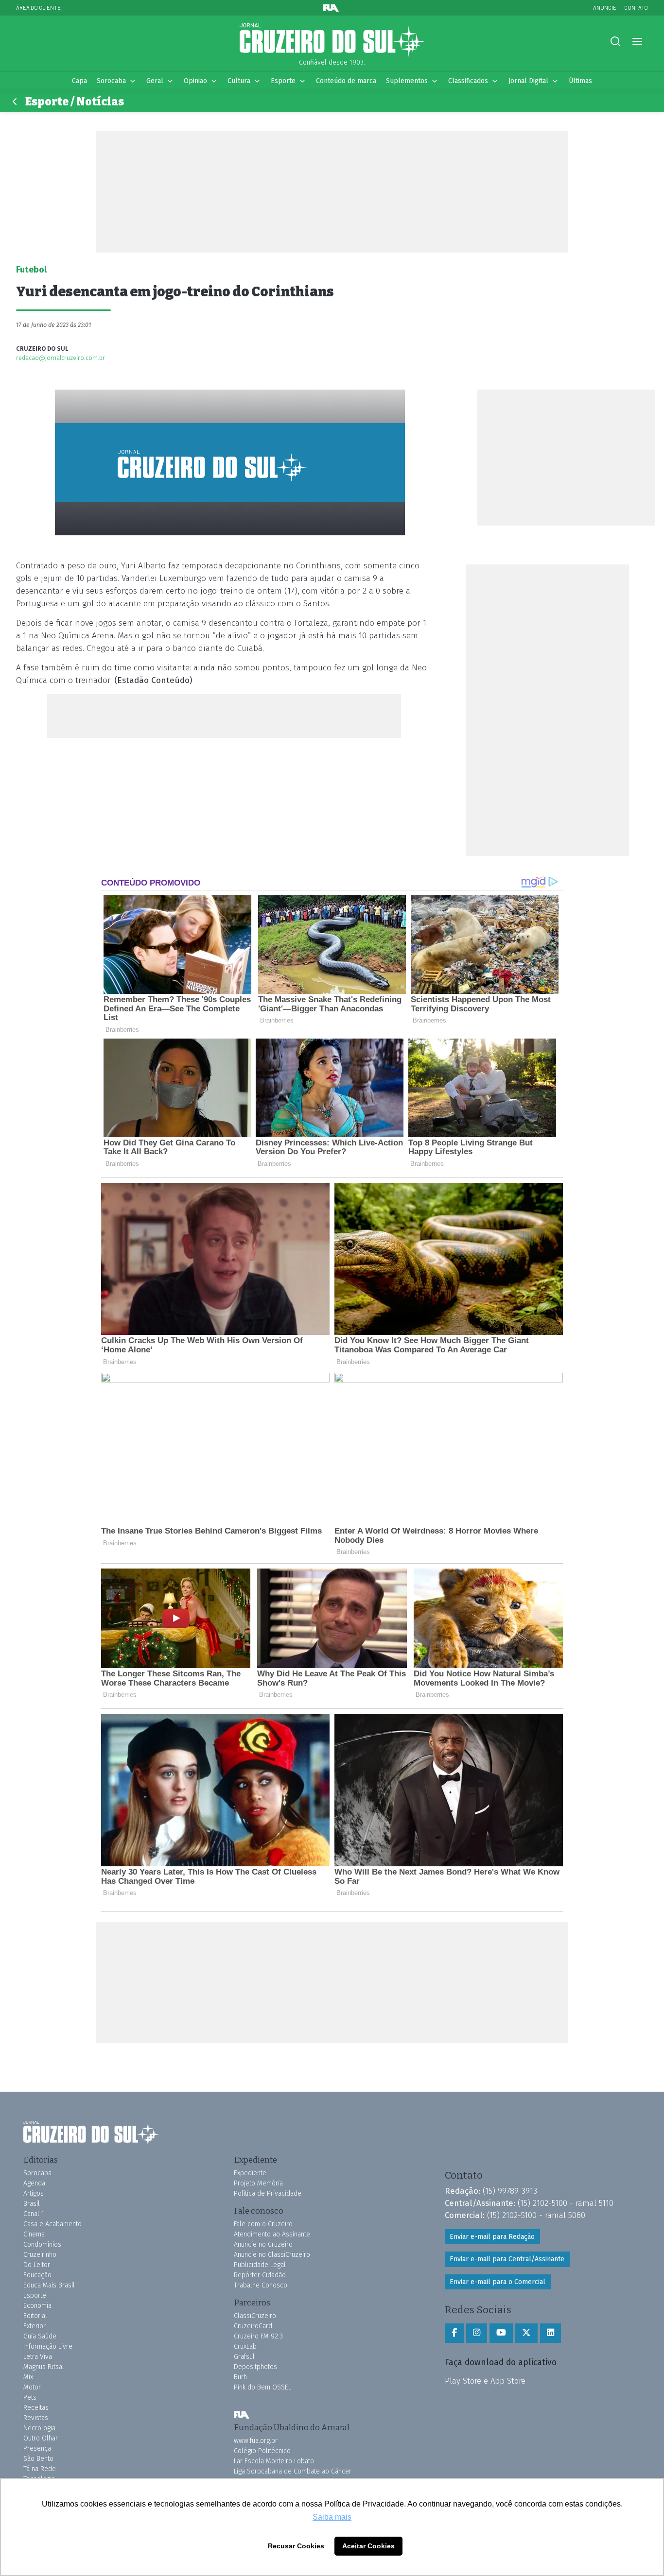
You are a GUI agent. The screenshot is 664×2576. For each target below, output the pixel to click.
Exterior (35, 2326)
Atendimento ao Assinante (272, 2234)
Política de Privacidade (268, 2193)
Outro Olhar (41, 2438)
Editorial (35, 2316)
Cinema (34, 2234)
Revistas (36, 2418)
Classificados (468, 81)
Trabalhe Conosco (261, 2285)
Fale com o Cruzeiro (263, 2224)
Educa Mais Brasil (49, 2285)
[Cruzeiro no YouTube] (501, 2333)
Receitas (36, 2408)
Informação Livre (48, 2346)
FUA (242, 2415)
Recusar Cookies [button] (296, 2546)
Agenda (34, 2183)
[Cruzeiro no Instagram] (477, 2333)
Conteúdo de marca (346, 81)
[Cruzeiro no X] (526, 2333)
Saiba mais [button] (332, 2517)
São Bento (38, 2459)
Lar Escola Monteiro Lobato (274, 2461)
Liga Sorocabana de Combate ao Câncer (293, 2471)
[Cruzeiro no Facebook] (454, 2333)
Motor (32, 2387)
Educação (37, 2275)
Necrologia (39, 2428)
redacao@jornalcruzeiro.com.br (61, 358)
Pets (30, 2397)
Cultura (239, 81)
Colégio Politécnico (262, 2451)
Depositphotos (255, 2367)
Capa (79, 81)
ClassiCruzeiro (255, 2316)
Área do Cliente (38, 8)
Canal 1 (34, 2214)
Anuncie (605, 8)
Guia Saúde (40, 2336)
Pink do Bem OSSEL (262, 2387)
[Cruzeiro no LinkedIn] (550, 2333)
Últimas (580, 81)
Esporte (283, 81)
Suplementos (407, 81)
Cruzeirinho (40, 2255)
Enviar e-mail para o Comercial (498, 2282)
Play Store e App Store (485, 2381)
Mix (28, 2377)
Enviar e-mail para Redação (492, 2237)
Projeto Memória (258, 2183)
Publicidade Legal (260, 2265)
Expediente (250, 2173)
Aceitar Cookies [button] (368, 2546)
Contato (636, 8)
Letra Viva (38, 2357)
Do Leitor (37, 2265)
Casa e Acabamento (52, 2224)
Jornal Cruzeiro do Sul (332, 40)
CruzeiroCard (253, 2326)
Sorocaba (111, 81)
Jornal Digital (528, 81)
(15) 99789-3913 (510, 2191)
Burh (240, 2377)
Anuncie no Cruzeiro (263, 2244)
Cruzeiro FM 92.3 (258, 2336)
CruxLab (245, 2346)
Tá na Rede (40, 2469)
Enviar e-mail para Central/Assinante (507, 2259)
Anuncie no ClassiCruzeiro (272, 2255)
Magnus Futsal (44, 2367)
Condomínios (42, 2244)
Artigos (34, 2193)
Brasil (32, 2204)
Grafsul (244, 2357)
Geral (155, 81)
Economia (37, 2306)
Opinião (195, 81)
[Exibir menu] (637, 42)
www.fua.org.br (256, 2441)
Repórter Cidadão (260, 2275)
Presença (37, 2448)
